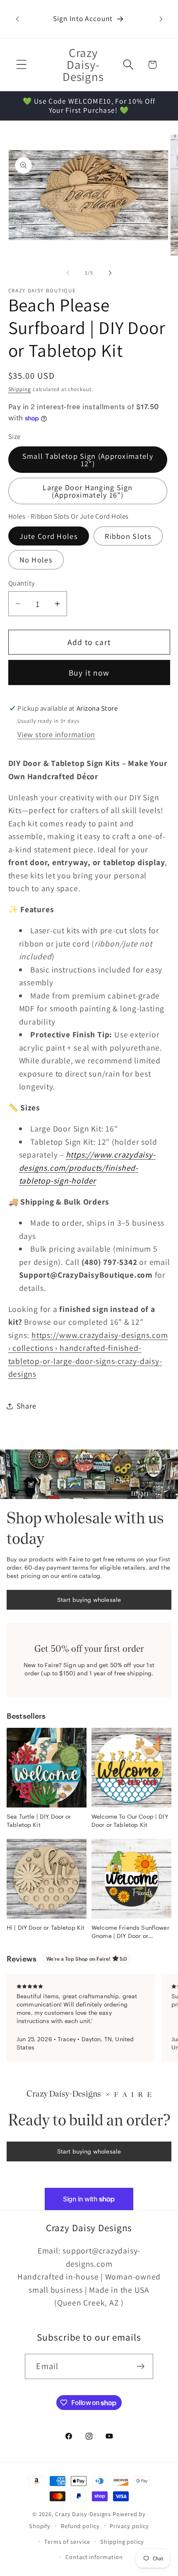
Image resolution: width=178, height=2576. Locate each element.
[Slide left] (68, 273)
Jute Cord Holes (49, 536)
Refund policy (80, 2526)
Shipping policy (122, 2542)
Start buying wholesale (89, 1600)
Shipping (20, 389)
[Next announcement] (161, 19)
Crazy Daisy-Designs (83, 2514)
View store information (56, 734)
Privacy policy (129, 2526)
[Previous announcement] (17, 19)
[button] (21, 65)
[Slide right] (110, 273)
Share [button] (26, 1406)
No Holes (36, 560)
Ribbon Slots (128, 536)
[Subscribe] (141, 2366)
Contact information (94, 2557)
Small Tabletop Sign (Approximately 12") (88, 460)
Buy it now (89, 673)
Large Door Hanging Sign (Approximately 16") (88, 491)
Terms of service (67, 2542)
